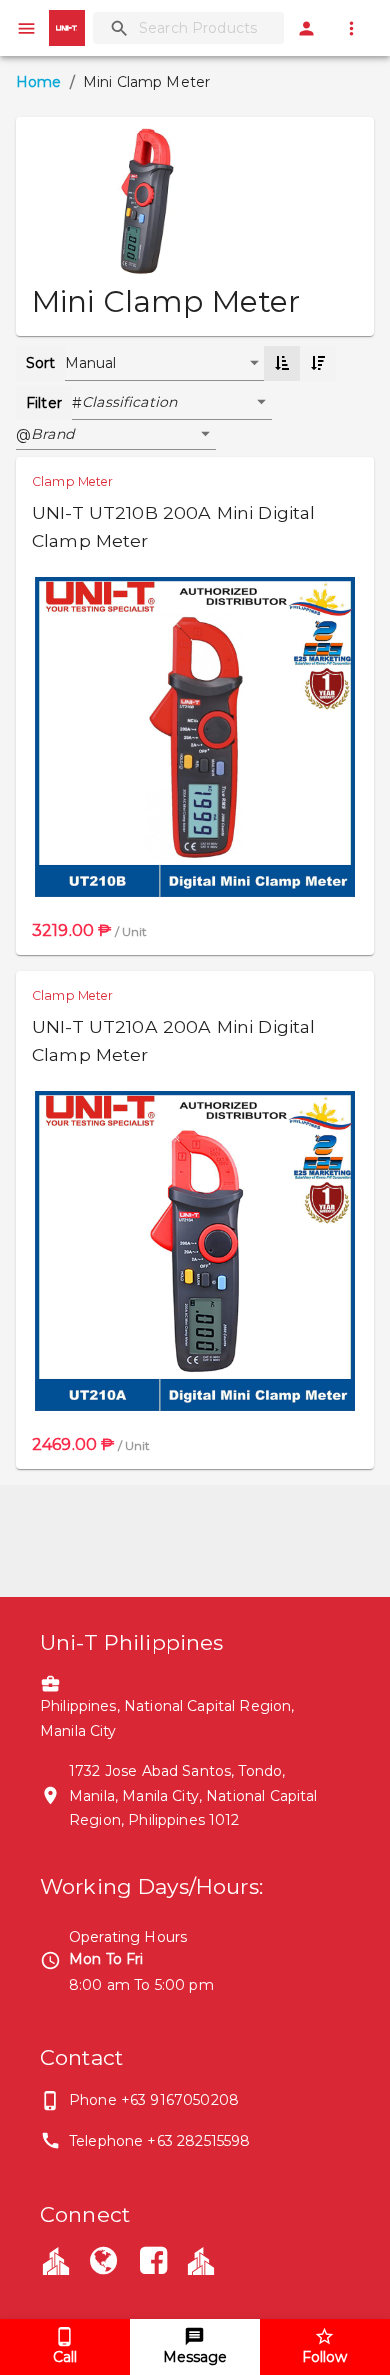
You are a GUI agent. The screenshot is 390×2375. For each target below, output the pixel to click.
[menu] (26, 28)
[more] (351, 28)
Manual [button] (91, 363)
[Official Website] (103, 2263)
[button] (177, 403)
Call (65, 2357)
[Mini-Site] (201, 2260)
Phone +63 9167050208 (154, 2100)
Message (195, 2357)
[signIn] (306, 28)
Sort (41, 363)
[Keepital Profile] (56, 2260)
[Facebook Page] (154, 2263)
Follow (324, 2357)
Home (39, 82)
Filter (44, 403)
